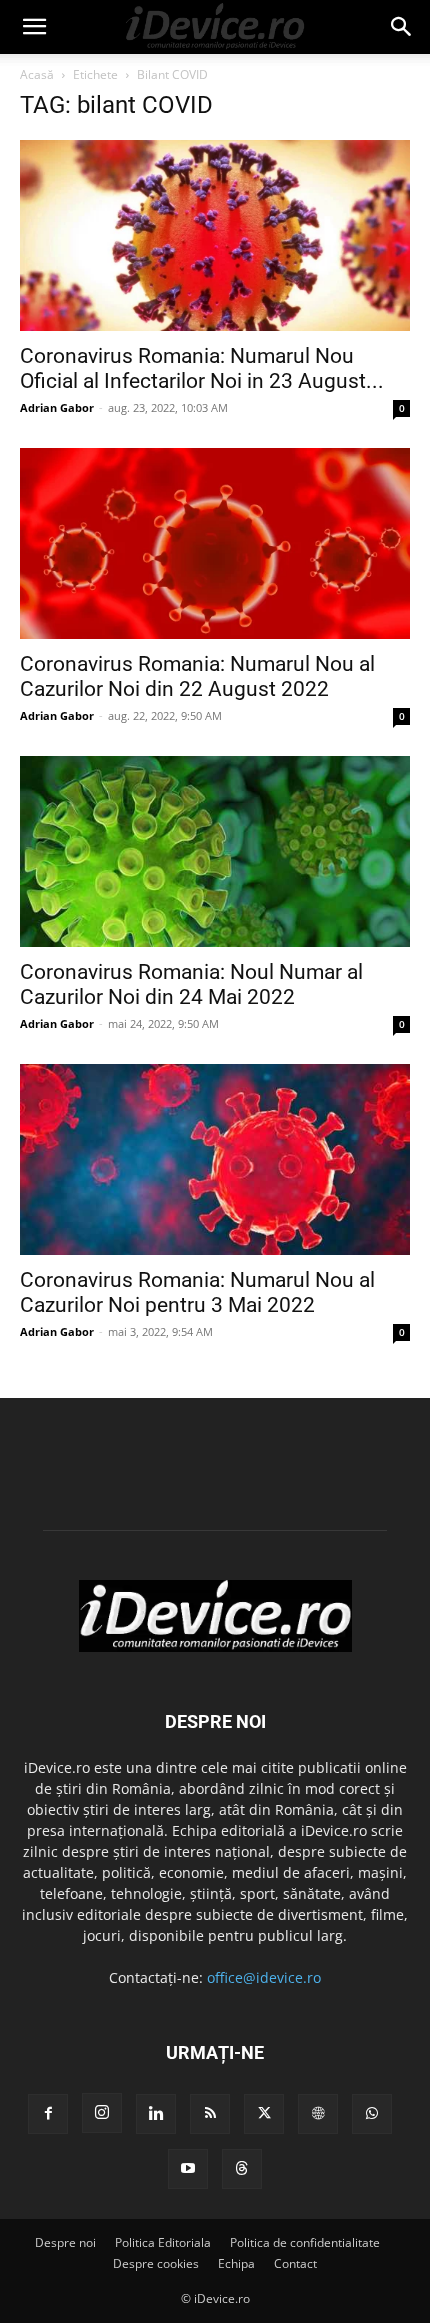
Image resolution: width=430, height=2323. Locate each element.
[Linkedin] (156, 2114)
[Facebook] (48, 2114)
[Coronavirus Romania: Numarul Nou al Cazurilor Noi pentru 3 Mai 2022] (215, 1159)
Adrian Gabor (57, 407)
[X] (264, 2114)
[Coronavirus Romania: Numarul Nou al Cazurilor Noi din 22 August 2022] (215, 543)
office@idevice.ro (264, 1977)
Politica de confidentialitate (305, 2242)
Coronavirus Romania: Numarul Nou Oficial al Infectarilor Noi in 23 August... (202, 368)
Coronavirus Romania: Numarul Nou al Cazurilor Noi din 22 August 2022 (197, 676)
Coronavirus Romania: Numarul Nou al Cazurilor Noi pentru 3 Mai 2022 (197, 1292)
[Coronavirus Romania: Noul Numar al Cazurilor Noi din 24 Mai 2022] (215, 851)
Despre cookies (156, 2263)
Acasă (37, 74)
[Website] (318, 2114)
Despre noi (65, 2242)
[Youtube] (188, 2169)
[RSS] (210, 2114)
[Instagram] (102, 2113)
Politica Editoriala (163, 2242)
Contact (295, 2263)
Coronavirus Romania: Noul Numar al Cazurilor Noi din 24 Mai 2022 (191, 984)
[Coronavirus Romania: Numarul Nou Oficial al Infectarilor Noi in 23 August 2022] (215, 235)
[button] (34, 27)
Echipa (236, 2263)
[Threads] (242, 2169)
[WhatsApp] (372, 2114)
